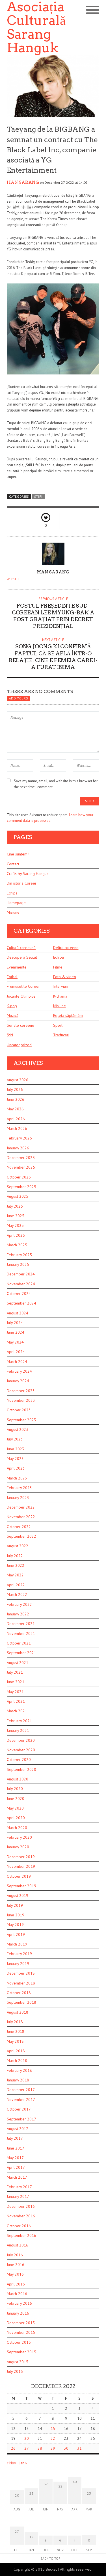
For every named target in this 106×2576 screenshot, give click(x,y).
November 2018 (21, 1983)
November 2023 (21, 1400)
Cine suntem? (18, 854)
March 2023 (17, 1478)
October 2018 (19, 1993)
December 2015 (21, 2323)
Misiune (13, 912)
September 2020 (21, 1769)
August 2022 (18, 1546)
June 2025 (16, 1216)
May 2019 (15, 1925)
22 (53, 2438)
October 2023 (19, 1410)
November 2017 (21, 2100)
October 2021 (19, 1643)
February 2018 (19, 2070)
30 (66, 2448)
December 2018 (21, 1973)
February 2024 (19, 1371)
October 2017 (19, 2109)
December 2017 (21, 2090)
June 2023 (16, 1449)
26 (13, 2448)
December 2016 (21, 2206)
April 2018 (16, 2051)
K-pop (12, 1006)
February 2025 (19, 1255)
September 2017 (21, 2119)
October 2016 (19, 2226)
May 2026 (15, 1109)
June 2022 (16, 1565)
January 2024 (18, 1381)
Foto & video (65, 977)
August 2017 (18, 2129)
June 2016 (16, 2265)
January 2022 (18, 1614)
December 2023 (21, 1391)
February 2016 (19, 2303)
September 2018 (21, 2002)
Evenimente (17, 967)
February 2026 (19, 1138)
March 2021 (17, 1711)
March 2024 (17, 1362)
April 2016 (16, 2284)
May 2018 (15, 2041)
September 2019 (21, 1886)
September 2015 (21, 2352)
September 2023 (21, 1420)
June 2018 (16, 2031)
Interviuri (61, 986)
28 (40, 2448)
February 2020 (19, 1837)
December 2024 (21, 1274)
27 (27, 2448)
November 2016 (21, 2216)
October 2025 (19, 1177)
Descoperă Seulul (22, 957)
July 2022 (15, 1556)
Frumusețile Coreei (23, 986)
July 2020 (15, 1789)
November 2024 (21, 1284)
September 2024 (21, 1303)
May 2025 (15, 1225)
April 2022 (16, 1585)
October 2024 (19, 1294)
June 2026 (16, 1099)
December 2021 (21, 1624)
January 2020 (18, 1847)
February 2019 (19, 1954)
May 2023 (15, 1459)
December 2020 (21, 1740)
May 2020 (15, 1808)
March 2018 (17, 2061)
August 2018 (18, 2012)
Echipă (12, 893)
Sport (58, 1025)
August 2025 (18, 1196)
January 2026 (18, 1148)
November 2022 (21, 1517)
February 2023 (19, 1488)
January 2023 (18, 1498)
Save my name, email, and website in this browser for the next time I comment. (56, 784)
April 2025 (16, 1235)
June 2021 (16, 1682)
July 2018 (15, 2022)
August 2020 (18, 1779)
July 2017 (15, 2138)
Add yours (18, 698)
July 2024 (15, 1323)
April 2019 (16, 1934)
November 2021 (21, 1633)
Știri (38, 497)
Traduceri (61, 1035)
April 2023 (16, 1468)
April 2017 (16, 2167)
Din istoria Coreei (21, 883)
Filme (58, 967)
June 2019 (16, 1915)
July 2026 (15, 1089)
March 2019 (17, 1944)
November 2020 (21, 1750)
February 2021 (19, 1721)
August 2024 (18, 1313)
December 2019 (21, 1857)
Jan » (23, 2463)
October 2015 (19, 2342)
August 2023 (18, 1429)
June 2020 (16, 1799)
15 (53, 2428)
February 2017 (19, 2187)
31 (79, 2448)
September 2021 (21, 1653)
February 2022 (19, 1604)
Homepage (16, 903)
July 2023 (15, 1439)
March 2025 (17, 1245)
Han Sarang (23, 182)
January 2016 (18, 2313)
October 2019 (19, 1876)
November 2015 (21, 2332)
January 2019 (18, 1964)
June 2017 (16, 2148)
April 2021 (16, 1701)
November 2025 (21, 1167)
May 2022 (15, 1575)
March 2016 (17, 2294)
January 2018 (18, 2080)
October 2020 (19, 1760)
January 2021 (18, 1730)
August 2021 (18, 1663)
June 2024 (16, 1332)
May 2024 (15, 1342)
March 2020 (17, 1828)
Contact (13, 864)
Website (13, 579)
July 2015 (15, 2371)
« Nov (11, 2463)
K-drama (60, 996)
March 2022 (17, 1594)
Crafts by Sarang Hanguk (28, 874)
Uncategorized (19, 1045)
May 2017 (15, 2158)
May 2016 (15, 2274)
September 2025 (21, 1187)
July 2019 (15, 1905)
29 (53, 2448)
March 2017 (17, 2177)
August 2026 (18, 1080)
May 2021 (15, 1692)
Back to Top (50, 2558)
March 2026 (17, 1128)
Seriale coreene (20, 1025)
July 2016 (15, 2255)
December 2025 (21, 1158)
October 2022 (19, 1527)
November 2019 (21, 1866)
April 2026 (16, 1119)
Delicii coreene (66, 948)
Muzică (13, 1015)
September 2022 (21, 1536)
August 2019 (18, 1895)
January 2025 (18, 1264)
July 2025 (15, 1206)
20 (27, 2438)
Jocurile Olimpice (21, 996)
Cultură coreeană (21, 948)
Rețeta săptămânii (68, 1015)
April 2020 (16, 1818)
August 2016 (18, 2245)
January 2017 (18, 2196)
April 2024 (16, 1352)
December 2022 (21, 1507)
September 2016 (21, 2235)
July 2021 (15, 1672)
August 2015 (18, 2362)
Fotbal (12, 977)
